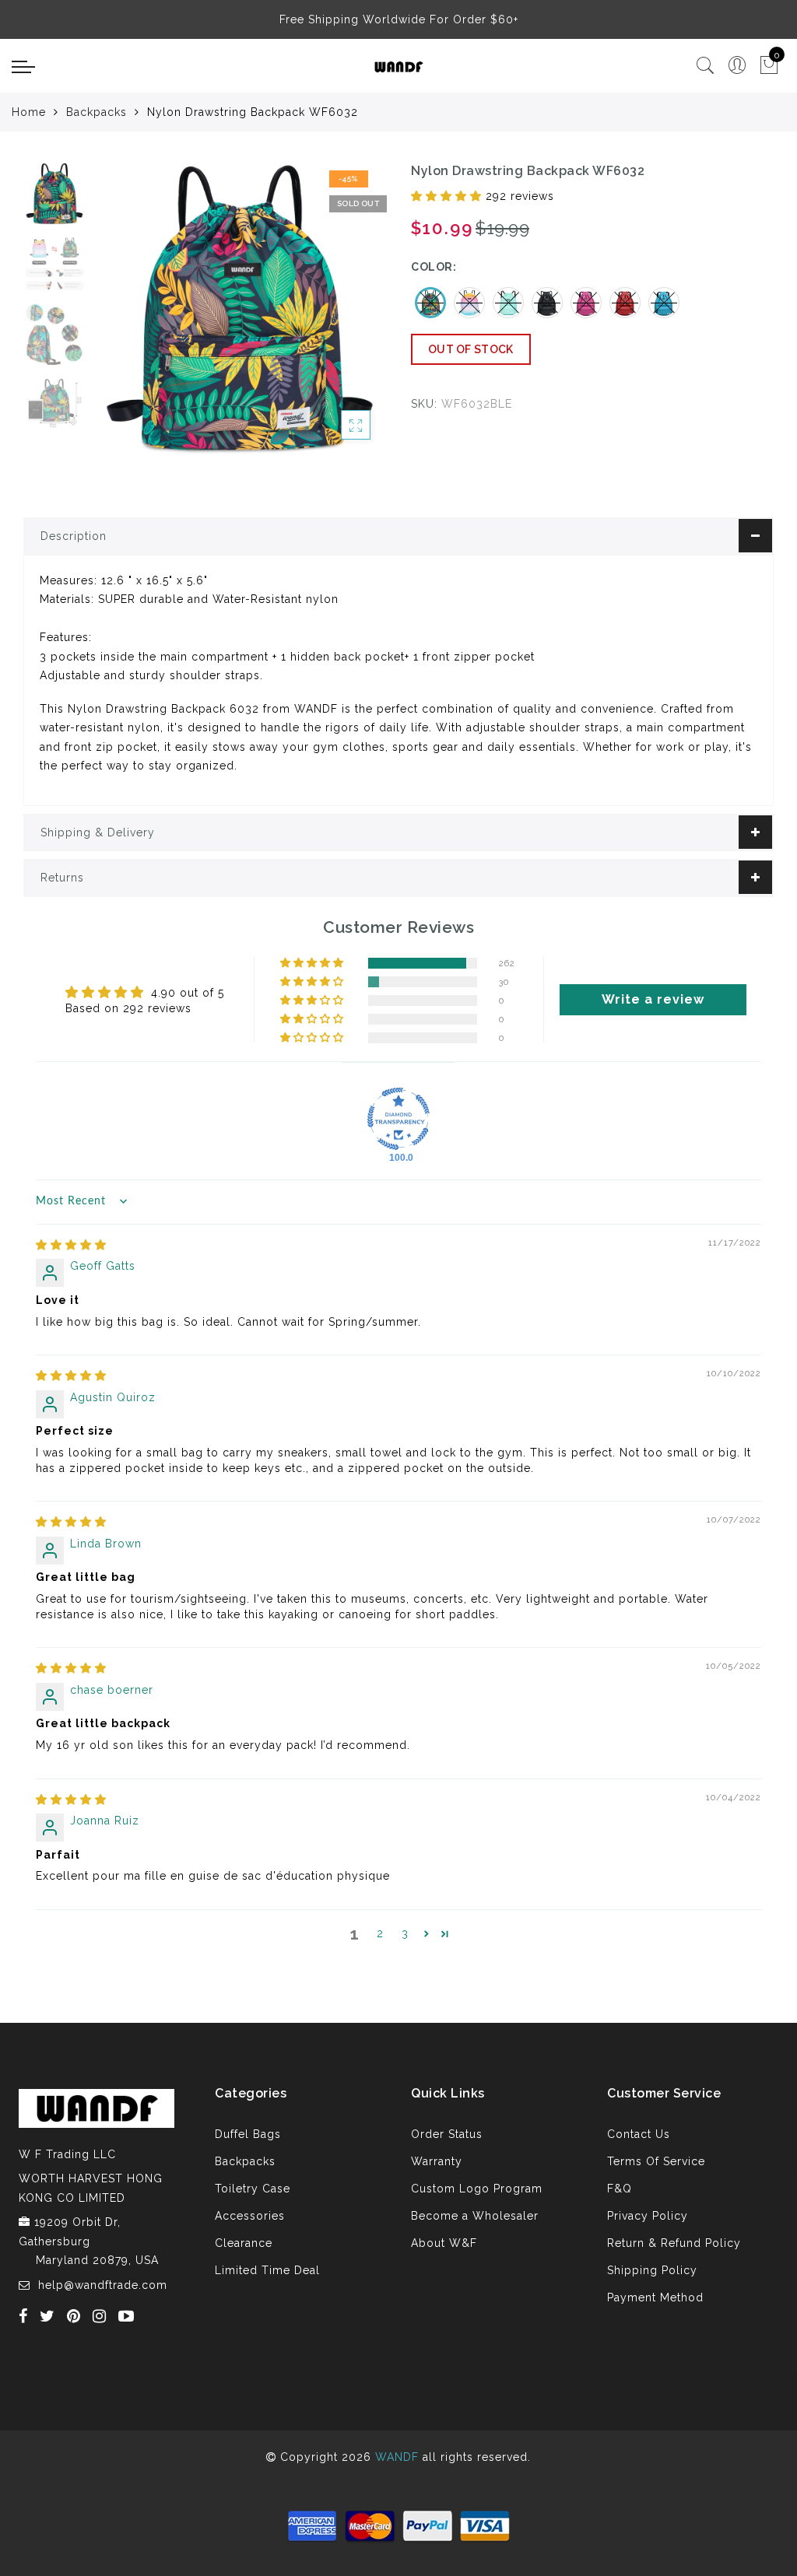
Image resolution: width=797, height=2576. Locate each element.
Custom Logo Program (477, 2189)
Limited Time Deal (267, 2270)
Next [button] (338, 317)
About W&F (444, 2243)
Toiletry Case (253, 2189)
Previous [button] (122, 318)
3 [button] (405, 1933)
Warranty (437, 2161)
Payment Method (655, 2297)
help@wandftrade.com (103, 2285)
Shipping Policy (652, 2270)
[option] (240, 309)
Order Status (447, 2134)
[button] (448, 196)
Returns (62, 878)
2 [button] (380, 1933)
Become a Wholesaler (475, 2216)
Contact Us (639, 2134)
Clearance (244, 2243)
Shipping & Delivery (98, 832)
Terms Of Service (656, 2161)
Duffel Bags (248, 2134)
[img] (71, 1245)
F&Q (620, 2189)
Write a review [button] (653, 999)
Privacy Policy (648, 2216)
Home (29, 112)
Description (74, 536)
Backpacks (97, 112)
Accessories (250, 2216)
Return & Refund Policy (674, 2243)
